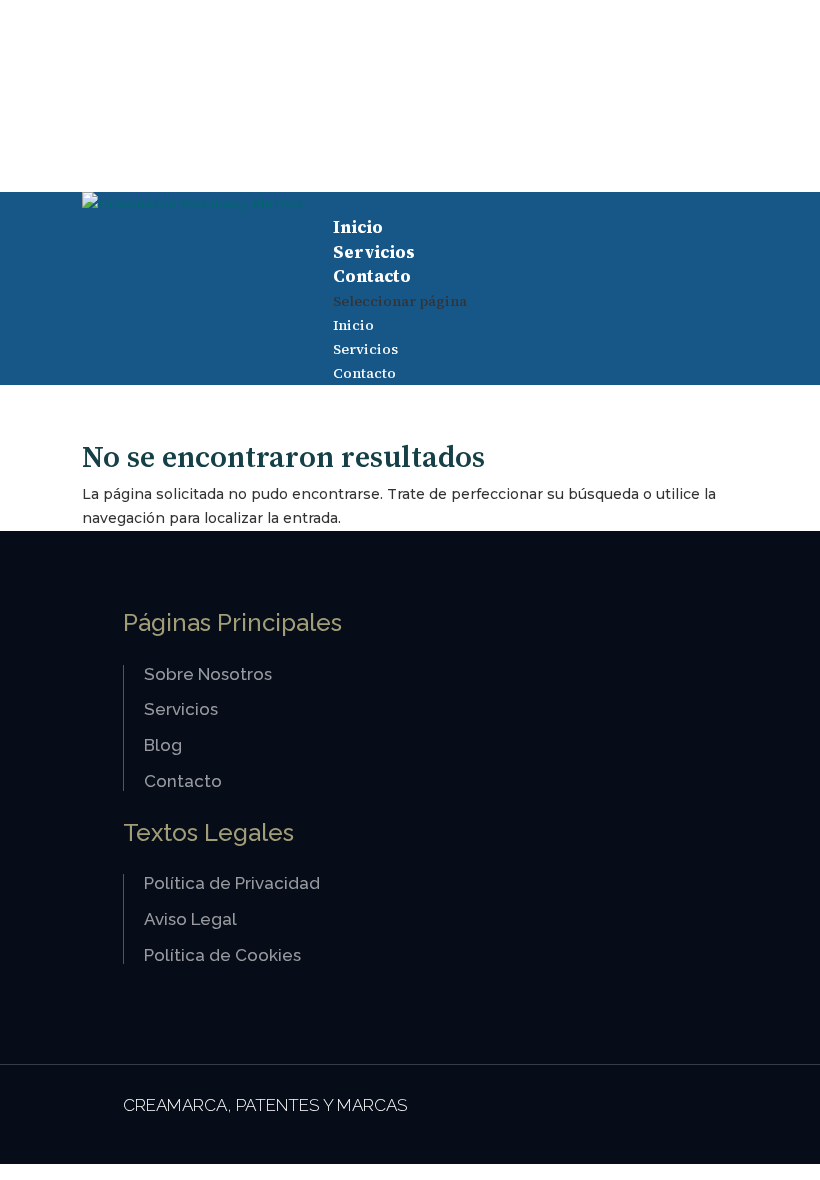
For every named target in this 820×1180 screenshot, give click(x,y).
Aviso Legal (190, 919)
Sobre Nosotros (208, 674)
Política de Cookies (222, 955)
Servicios (374, 252)
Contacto (372, 276)
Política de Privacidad (232, 883)
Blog (163, 745)
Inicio (358, 227)
